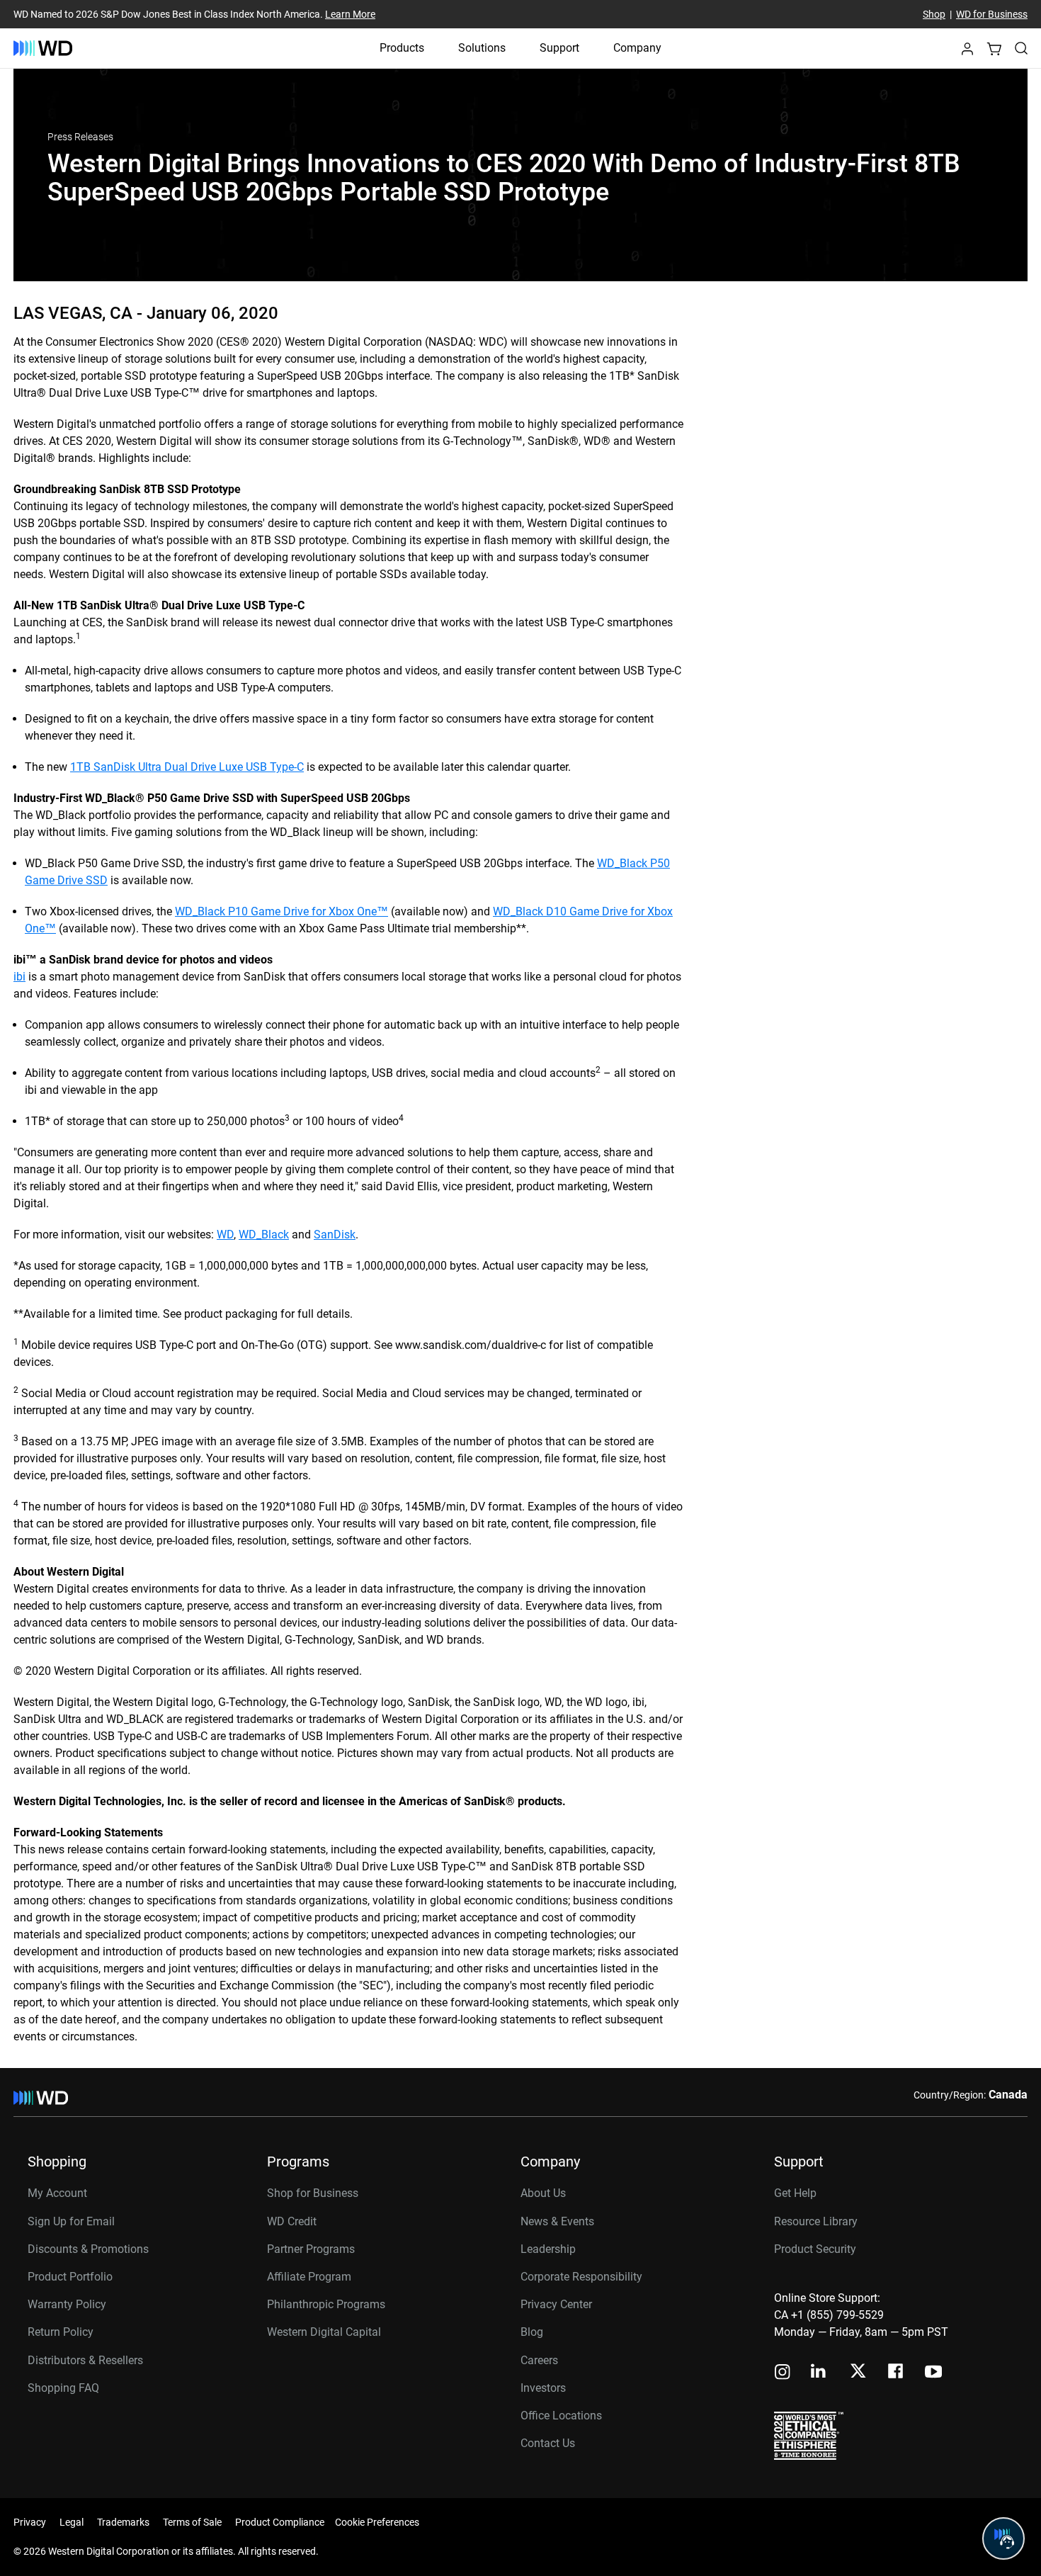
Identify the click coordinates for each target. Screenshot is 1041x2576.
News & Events (557, 2221)
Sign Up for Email (71, 2221)
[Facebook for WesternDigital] (897, 2373)
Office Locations (561, 2416)
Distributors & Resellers (85, 2360)
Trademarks (123, 2522)
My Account (57, 2193)
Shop (934, 14)
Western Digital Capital (324, 2332)
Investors (543, 2388)
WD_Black (264, 1235)
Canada (1008, 2095)
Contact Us (548, 2443)
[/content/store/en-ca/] (43, 48)
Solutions (482, 48)
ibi (19, 977)
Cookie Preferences (377, 2522)
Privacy (30, 2522)
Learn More (350, 14)
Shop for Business (313, 2193)
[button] (967, 53)
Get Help (795, 2193)
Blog (532, 2332)
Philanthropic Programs (326, 2304)
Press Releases (80, 137)
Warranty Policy (67, 2304)
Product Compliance (280, 2522)
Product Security (815, 2249)
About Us (543, 2193)
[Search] (1021, 48)
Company (637, 48)
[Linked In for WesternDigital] (819, 2373)
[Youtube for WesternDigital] (933, 2373)
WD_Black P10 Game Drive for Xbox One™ (281, 911)
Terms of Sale (192, 2522)
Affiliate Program (309, 2277)
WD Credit (292, 2221)
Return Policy (61, 2332)
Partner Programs (311, 2249)
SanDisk (335, 1235)
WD (225, 1235)
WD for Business (992, 14)
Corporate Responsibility (581, 2277)
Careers (539, 2360)
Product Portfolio (70, 2277)
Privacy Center (556, 2304)
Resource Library (816, 2221)
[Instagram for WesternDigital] (783, 2373)
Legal (72, 2522)
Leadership (548, 2249)
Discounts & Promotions (88, 2249)
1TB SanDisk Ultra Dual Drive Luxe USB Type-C (187, 767)
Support (559, 48)
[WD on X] (858, 2372)
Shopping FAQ (63, 2388)
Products (402, 48)
